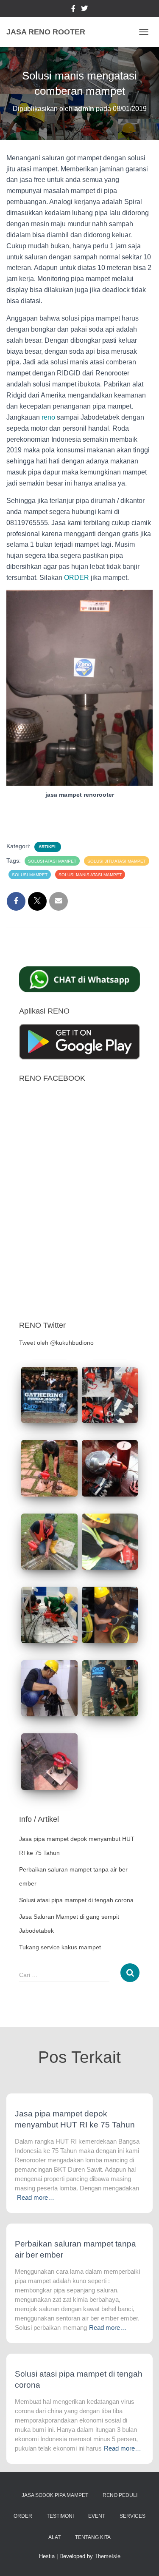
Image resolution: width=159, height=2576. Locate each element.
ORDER (76, 578)
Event (97, 2516)
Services (132, 2516)
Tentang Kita (93, 2537)
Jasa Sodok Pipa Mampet (55, 2495)
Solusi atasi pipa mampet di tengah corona (76, 1900)
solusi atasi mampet (52, 861)
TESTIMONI (60, 2516)
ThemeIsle (107, 2556)
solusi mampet (30, 875)
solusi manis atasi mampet (90, 875)
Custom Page (73, 10)
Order (23, 2516)
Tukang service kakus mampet (60, 1947)
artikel (48, 847)
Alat (54, 2537)
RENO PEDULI (120, 2495)
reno (48, 417)
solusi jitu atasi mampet (117, 861)
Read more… (36, 2197)
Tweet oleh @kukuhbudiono (56, 1343)
